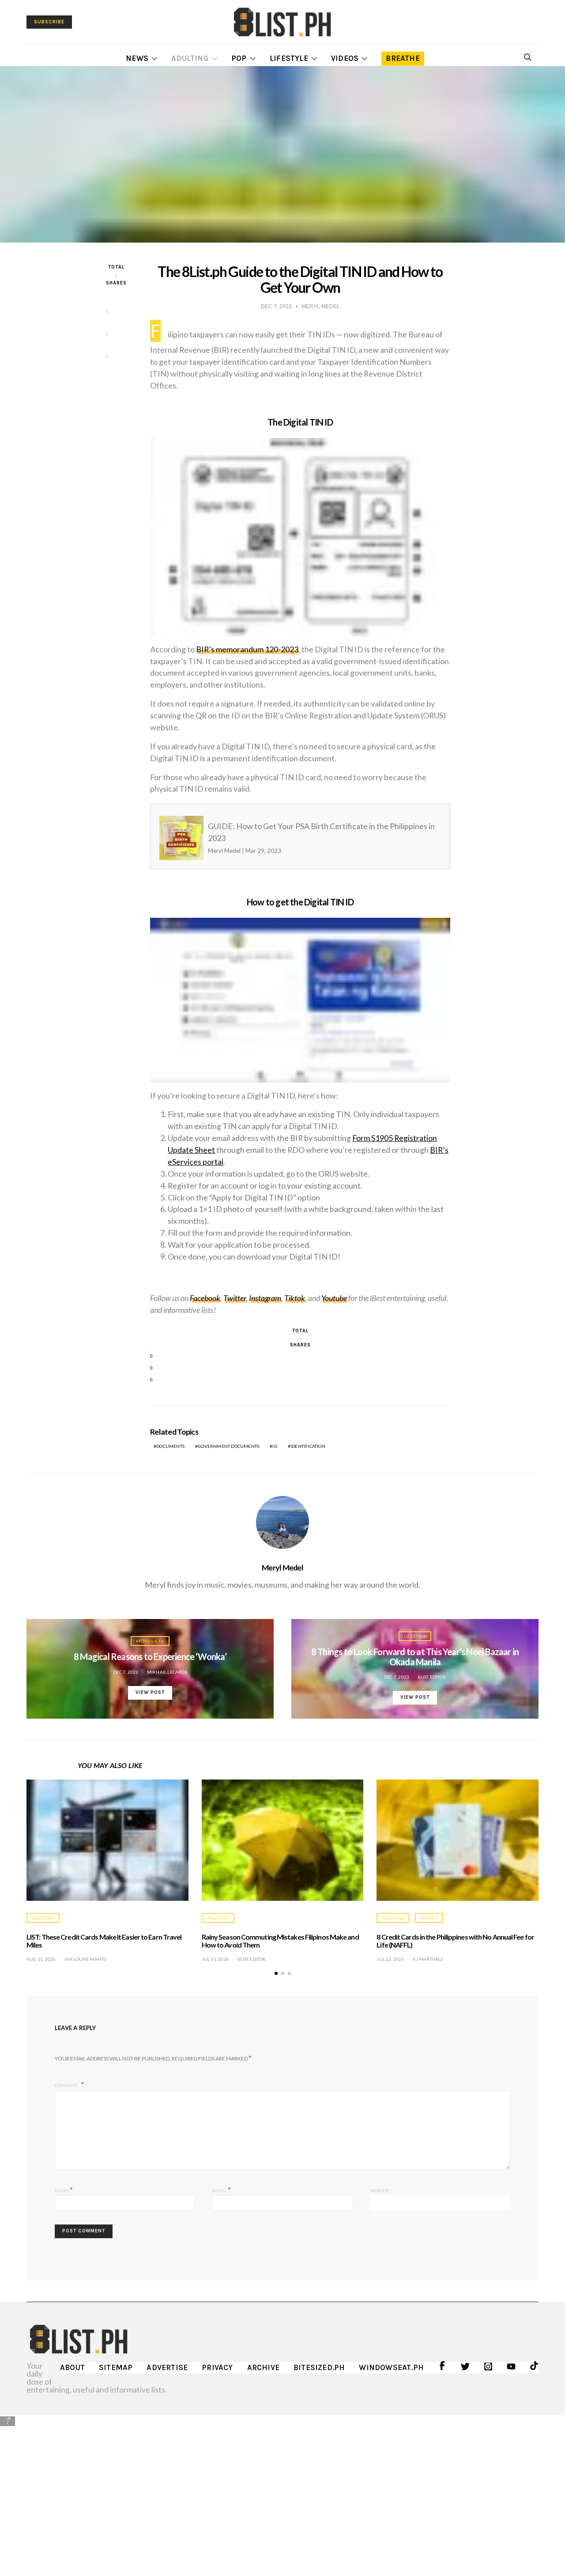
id (275, 1446)
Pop (239, 58)
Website (380, 2191)
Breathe (403, 58)
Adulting (190, 58)
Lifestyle (289, 58)
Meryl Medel (282, 1567)
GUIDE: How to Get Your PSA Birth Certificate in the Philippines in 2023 (283, 837)
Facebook (205, 1298)
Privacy (217, 2367)
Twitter (235, 1298)
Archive (263, 2367)
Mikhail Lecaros (167, 1672)
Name (64, 2189)
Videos (345, 58)
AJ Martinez (428, 1959)
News (137, 58)
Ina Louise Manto (86, 1959)
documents (170, 1446)
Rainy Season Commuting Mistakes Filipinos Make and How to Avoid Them (280, 1941)
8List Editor (432, 1677)
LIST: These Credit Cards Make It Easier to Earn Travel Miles (104, 1941)
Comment (67, 2085)
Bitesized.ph (319, 2367)
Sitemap (116, 2367)
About (72, 2367)
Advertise (167, 2367)
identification (308, 1446)
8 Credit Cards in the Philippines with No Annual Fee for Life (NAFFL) (455, 1941)
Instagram (265, 1298)
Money (429, 1918)
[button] (276, 1973)
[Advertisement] (282, 2489)
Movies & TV (150, 1641)
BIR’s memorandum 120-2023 (247, 649)
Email (221, 2189)
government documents (228, 1446)
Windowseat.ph (391, 2367)
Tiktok (295, 1298)
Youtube (334, 1298)
